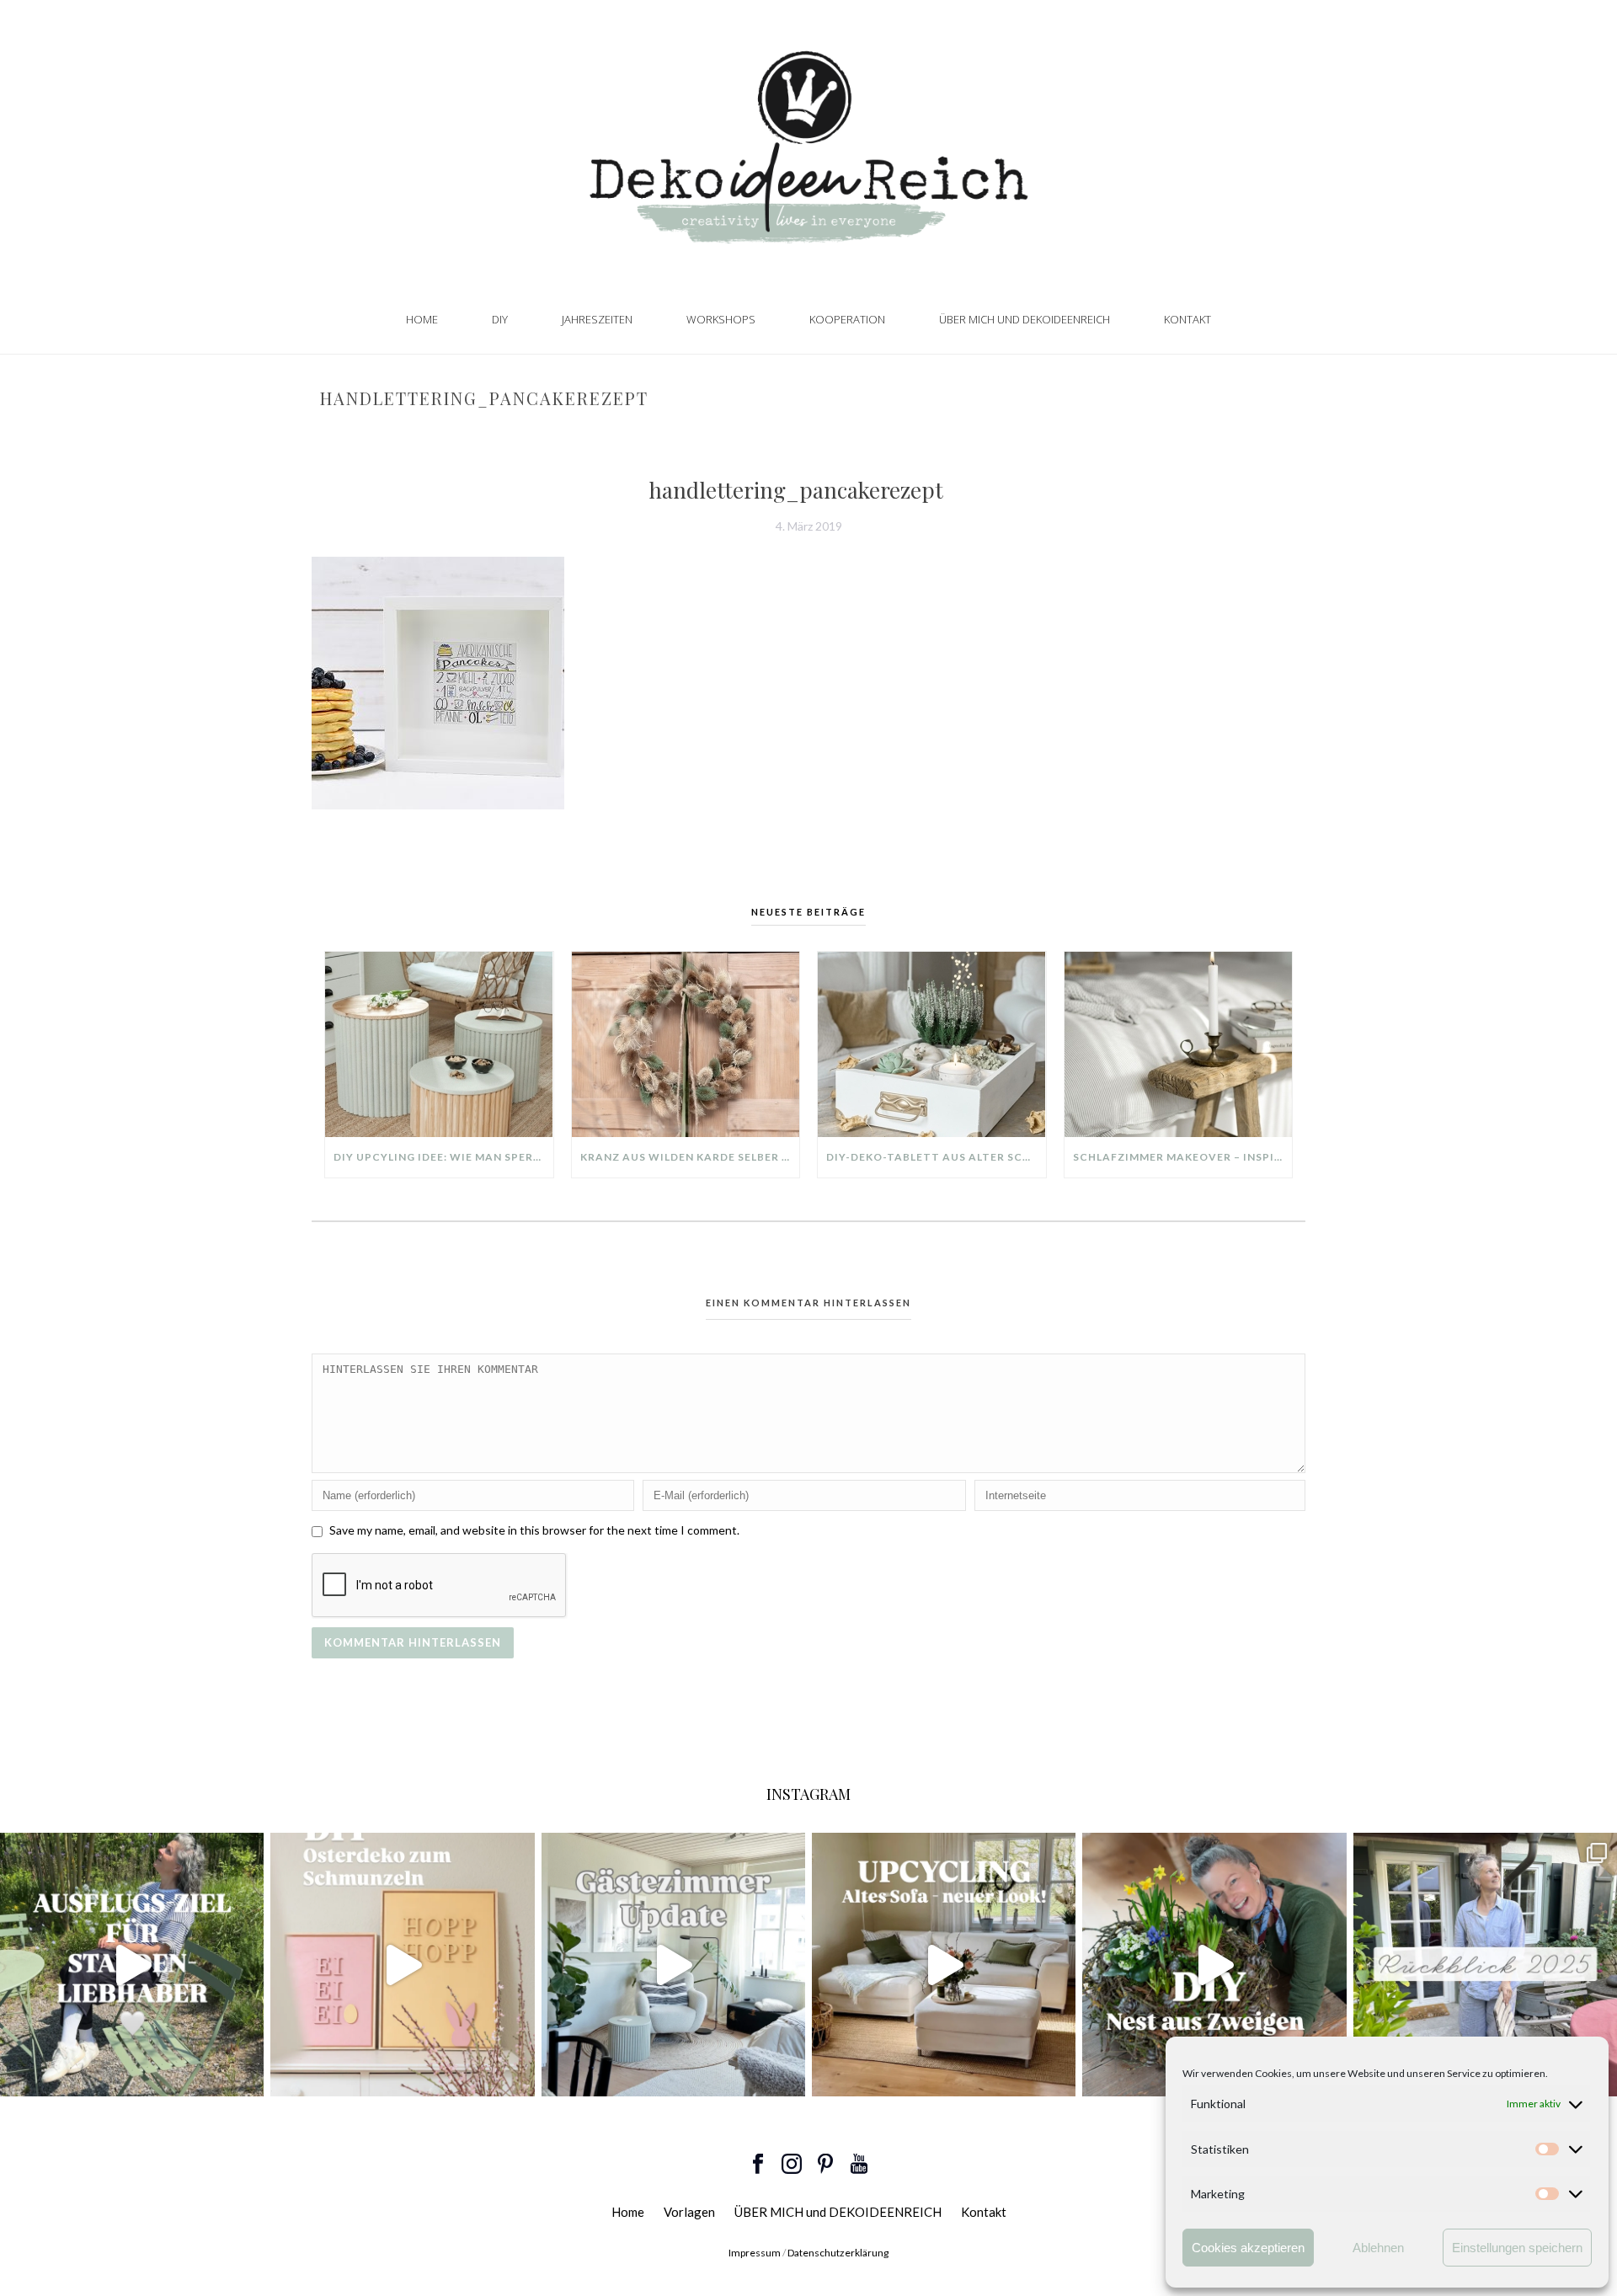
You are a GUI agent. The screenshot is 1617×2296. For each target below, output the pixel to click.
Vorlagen (689, 2212)
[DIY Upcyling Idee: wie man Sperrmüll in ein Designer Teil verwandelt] (439, 1044)
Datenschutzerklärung (838, 2253)
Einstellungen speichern (1517, 2248)
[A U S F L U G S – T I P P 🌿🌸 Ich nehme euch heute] (132, 1965)
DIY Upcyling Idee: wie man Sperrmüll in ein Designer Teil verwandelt (443, 1157)
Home (422, 319)
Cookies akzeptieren (1248, 2248)
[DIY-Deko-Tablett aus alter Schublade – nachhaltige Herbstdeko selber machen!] (932, 1044)
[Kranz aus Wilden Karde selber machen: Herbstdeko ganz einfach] (686, 1044)
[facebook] (758, 2165)
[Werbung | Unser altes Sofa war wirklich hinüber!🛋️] (944, 1965)
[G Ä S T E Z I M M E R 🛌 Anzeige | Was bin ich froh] (673, 1965)
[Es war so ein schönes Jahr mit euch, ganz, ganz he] (1485, 1965)
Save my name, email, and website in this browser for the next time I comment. (534, 1530)
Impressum (755, 2253)
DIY (500, 319)
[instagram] (792, 2165)
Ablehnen (1378, 2248)
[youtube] (859, 2165)
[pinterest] (825, 2165)
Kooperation (847, 319)
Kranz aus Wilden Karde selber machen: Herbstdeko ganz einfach (690, 1157)
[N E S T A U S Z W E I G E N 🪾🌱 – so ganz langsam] (1214, 1965)
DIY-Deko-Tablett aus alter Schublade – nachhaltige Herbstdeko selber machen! (936, 1157)
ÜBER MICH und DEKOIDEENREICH (1025, 319)
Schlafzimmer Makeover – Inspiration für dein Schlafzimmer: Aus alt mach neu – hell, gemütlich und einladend (1183, 1157)
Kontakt (1187, 319)
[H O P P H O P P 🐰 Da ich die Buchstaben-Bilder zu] (402, 1965)
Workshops (721, 319)
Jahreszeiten (597, 319)
